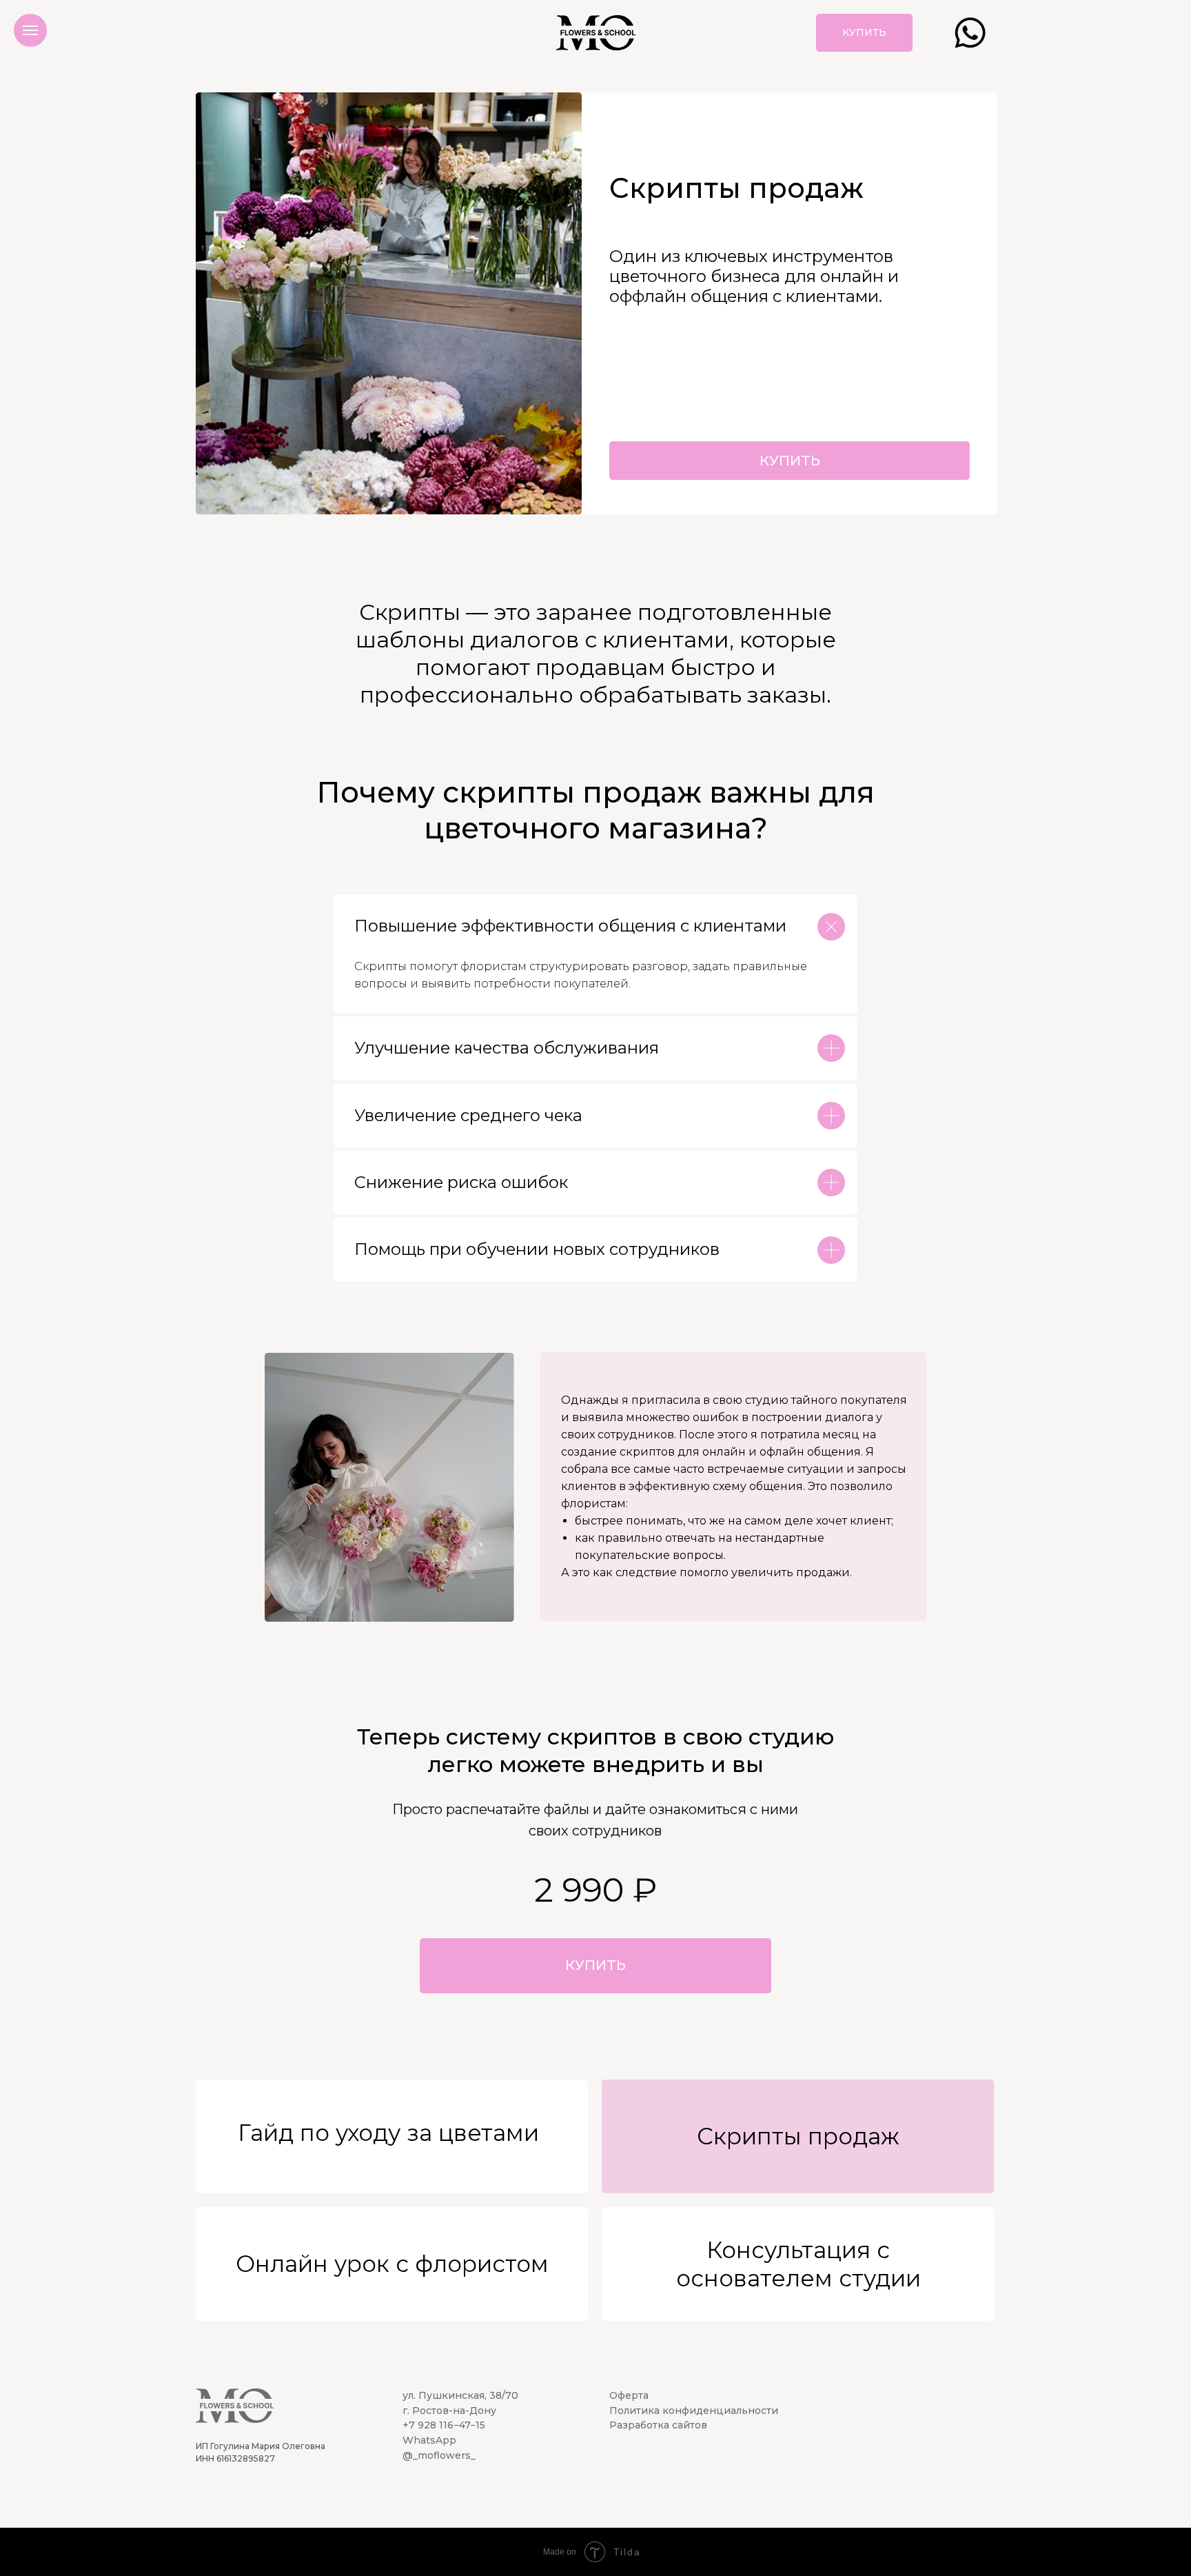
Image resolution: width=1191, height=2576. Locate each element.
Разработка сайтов (658, 2425)
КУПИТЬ (790, 461)
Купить (864, 32)
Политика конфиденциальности (694, 2411)
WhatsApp (429, 2440)
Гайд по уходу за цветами (388, 2133)
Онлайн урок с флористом (392, 2264)
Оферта (629, 2395)
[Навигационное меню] (30, 30)
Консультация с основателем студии (798, 2264)
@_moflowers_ (439, 2455)
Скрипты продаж (798, 2136)
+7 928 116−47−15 (444, 2425)
